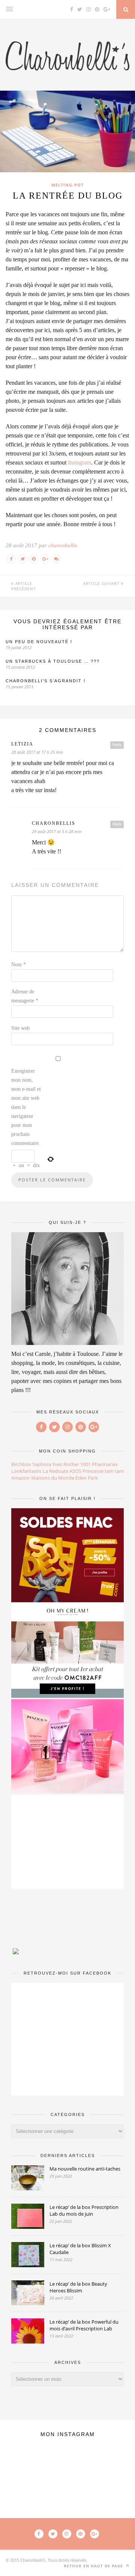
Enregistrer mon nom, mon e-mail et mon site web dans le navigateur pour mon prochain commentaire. (26, 1107)
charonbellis (63, 545)
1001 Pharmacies (99, 1464)
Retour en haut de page (94, 2566)
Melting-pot (67, 185)
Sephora (42, 1464)
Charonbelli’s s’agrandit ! (46, 681)
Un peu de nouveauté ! (39, 642)
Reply (117, 745)
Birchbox (21, 1464)
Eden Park (87, 1478)
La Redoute (55, 1471)
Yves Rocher (66, 1464)
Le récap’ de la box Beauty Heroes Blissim (78, 2287)
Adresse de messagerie (25, 996)
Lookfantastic (26, 1471)
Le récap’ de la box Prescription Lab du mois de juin (84, 2210)
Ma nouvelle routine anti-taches (85, 2169)
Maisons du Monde (53, 1478)
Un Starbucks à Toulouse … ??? (53, 661)
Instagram (79, 462)
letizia (22, 744)
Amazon (20, 1478)
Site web (20, 1028)
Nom (19, 965)
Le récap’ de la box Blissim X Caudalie (80, 2249)
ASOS (75, 1471)
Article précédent (24, 586)
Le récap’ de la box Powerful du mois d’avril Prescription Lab (84, 2325)
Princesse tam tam (103, 1471)
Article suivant (102, 583)
